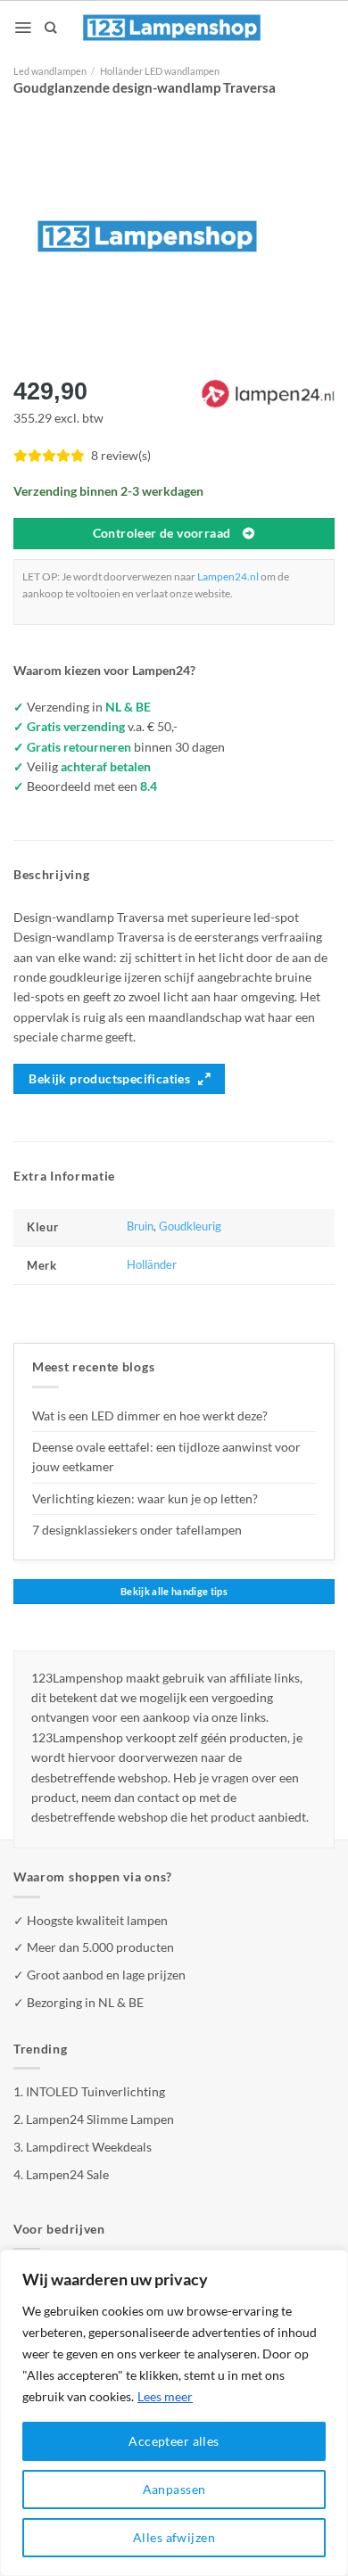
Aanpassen (174, 2489)
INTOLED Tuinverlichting (95, 2091)
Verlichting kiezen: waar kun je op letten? (145, 1498)
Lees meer (165, 2396)
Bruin (140, 1226)
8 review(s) (121, 455)
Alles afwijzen (174, 2537)
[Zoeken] (50, 28)
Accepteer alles (174, 2441)
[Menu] (23, 28)
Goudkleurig (190, 1226)
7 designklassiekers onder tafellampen (138, 1530)
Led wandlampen (50, 71)
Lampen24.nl (228, 576)
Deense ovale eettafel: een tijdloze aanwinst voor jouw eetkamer (166, 1457)
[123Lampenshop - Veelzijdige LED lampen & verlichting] (172, 28)
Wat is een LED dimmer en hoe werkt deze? (150, 1416)
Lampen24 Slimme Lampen (100, 2119)
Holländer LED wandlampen (160, 71)
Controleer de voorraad (162, 533)
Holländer (152, 1265)
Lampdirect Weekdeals (89, 2147)
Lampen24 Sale (67, 2174)
